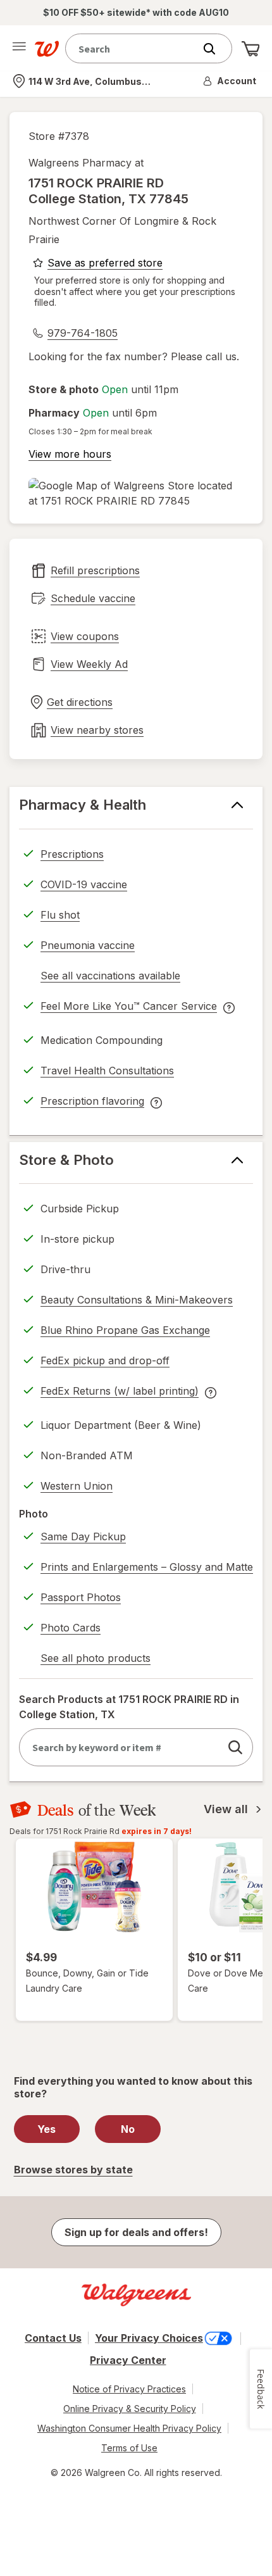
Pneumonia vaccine (88, 945)
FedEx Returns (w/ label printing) (120, 1393)
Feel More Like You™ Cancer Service (129, 1008)
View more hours (70, 454)
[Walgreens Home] (47, 49)
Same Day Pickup (83, 1536)
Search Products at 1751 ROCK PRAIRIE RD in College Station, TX (129, 1707)
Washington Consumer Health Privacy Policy (129, 2428)
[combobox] (133, 48)
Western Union (77, 1486)
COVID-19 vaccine (84, 884)
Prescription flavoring (92, 1103)
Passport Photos (81, 1597)
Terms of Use (129, 2448)
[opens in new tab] (136, 493)
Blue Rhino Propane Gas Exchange (125, 1330)
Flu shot (60, 915)
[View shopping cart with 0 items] (250, 49)
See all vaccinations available (110, 977)
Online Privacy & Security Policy (130, 2409)
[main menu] (19, 49)
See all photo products (96, 1660)
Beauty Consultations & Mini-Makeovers (137, 1300)
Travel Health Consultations (107, 1071)
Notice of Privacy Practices (129, 2389)
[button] (230, 81)
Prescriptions (72, 854)
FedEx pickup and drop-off (105, 1362)
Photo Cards (71, 1628)
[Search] (216, 49)
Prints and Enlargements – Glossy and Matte (147, 1567)
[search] (235, 1747)
